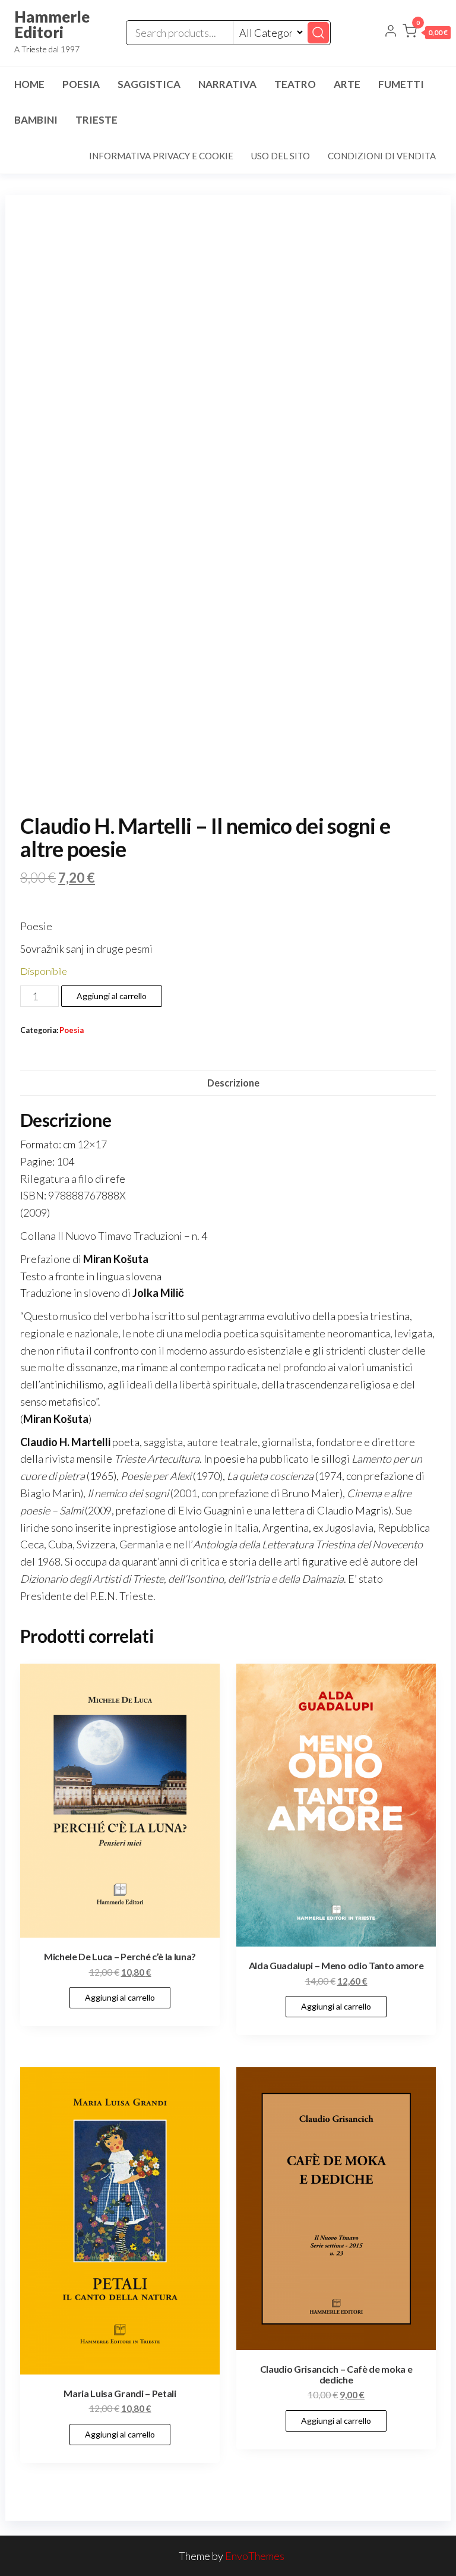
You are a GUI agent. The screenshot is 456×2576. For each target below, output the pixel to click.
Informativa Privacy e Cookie (161, 156)
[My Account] (391, 32)
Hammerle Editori (52, 24)
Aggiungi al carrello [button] (120, 1997)
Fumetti (401, 84)
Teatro (295, 84)
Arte (347, 84)
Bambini (36, 120)
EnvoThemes (255, 2556)
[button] (427, 33)
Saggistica (149, 84)
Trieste (96, 120)
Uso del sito (281, 156)
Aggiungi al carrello (112, 996)
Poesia (81, 84)
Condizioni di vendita (382, 156)
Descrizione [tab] (233, 1083)
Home (29, 84)
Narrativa (227, 84)
